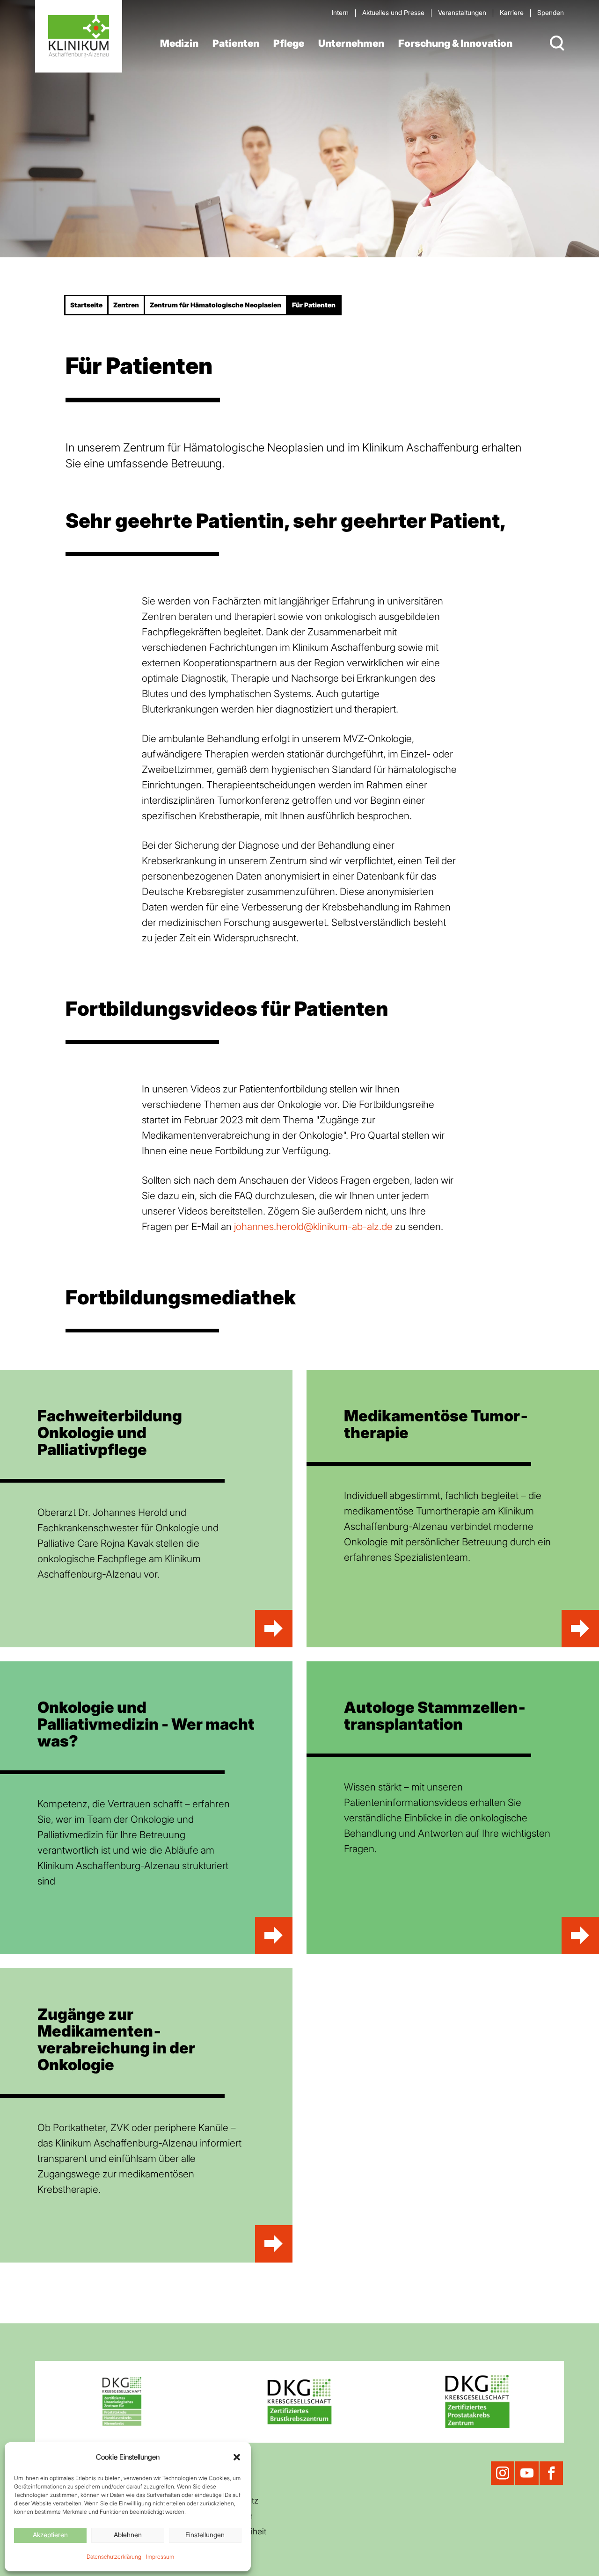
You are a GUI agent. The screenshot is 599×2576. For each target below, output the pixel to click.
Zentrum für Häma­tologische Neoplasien (215, 305)
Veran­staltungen (462, 12)
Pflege (289, 43)
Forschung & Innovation (455, 43)
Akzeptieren (50, 2535)
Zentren (126, 305)
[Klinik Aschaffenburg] (79, 36)
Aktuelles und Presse (393, 12)
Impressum (160, 2557)
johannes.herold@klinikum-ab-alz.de (313, 1226)
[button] (237, 2457)
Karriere (512, 12)
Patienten (236, 43)
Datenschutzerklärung (114, 2557)
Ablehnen (128, 2535)
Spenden (551, 12)
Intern (340, 12)
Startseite (86, 305)
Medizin (179, 43)
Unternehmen (351, 43)
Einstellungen (205, 2535)
